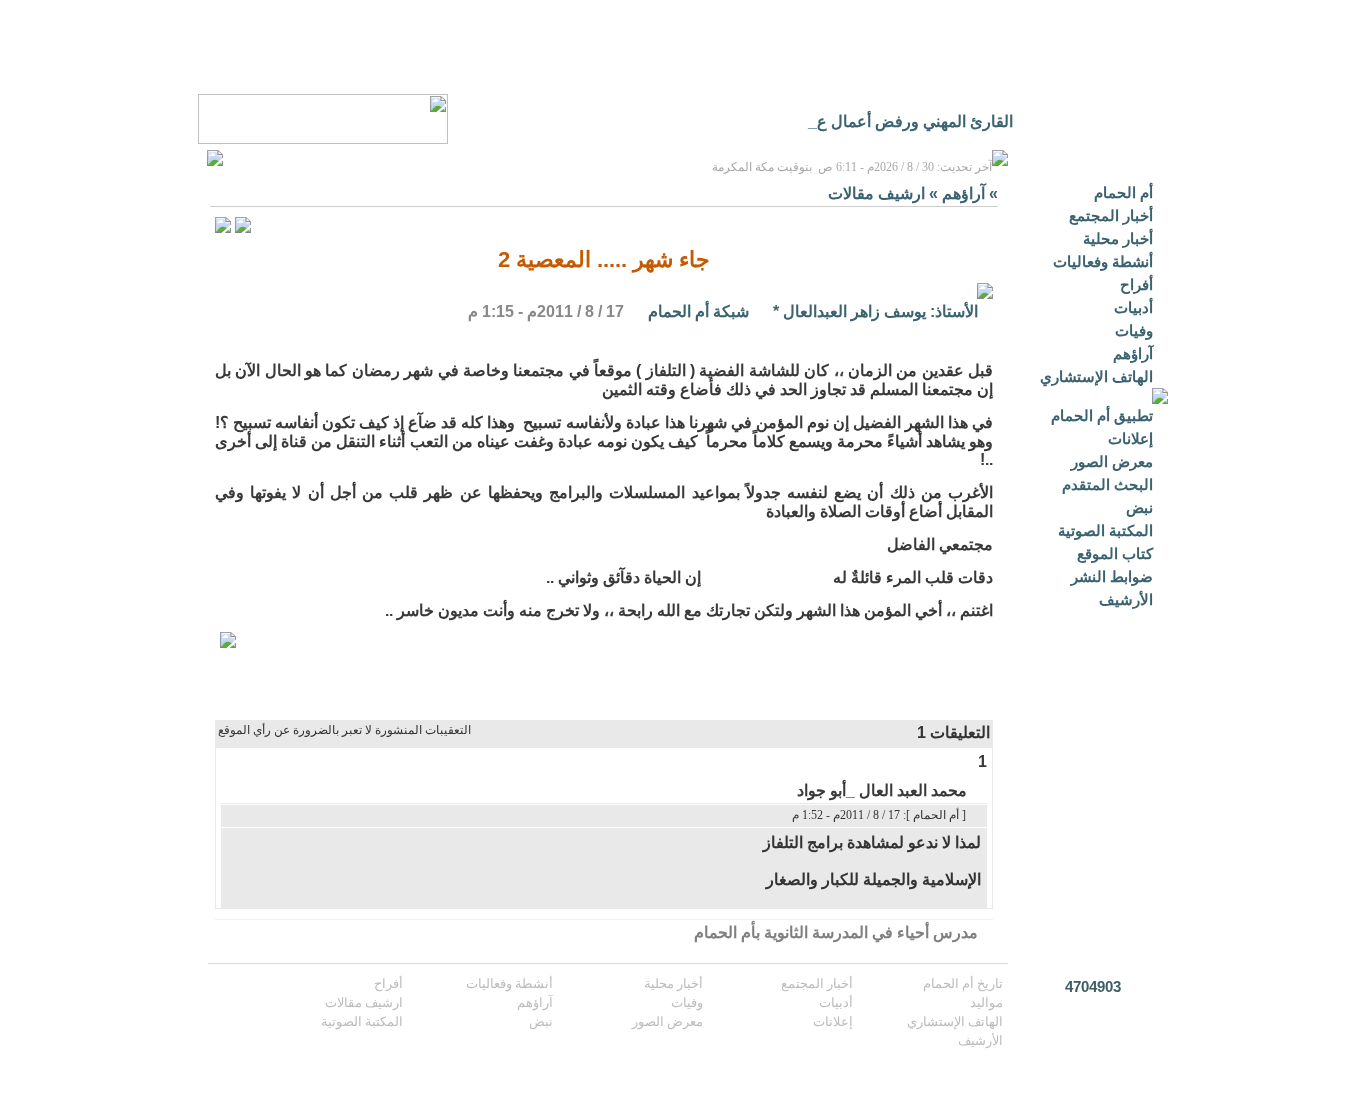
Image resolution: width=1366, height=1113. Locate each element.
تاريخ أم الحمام (963, 983)
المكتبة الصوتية (1105, 530)
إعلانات (1130, 438)
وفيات (1134, 330)
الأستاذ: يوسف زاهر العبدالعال (880, 311)
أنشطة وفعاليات (1103, 261)
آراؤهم (1133, 353)
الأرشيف (1126, 599)
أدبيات (1133, 307)
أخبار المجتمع (1111, 215)
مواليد (986, 1002)
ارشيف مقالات (876, 193)
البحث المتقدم (1107, 484)
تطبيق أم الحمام (1102, 415)
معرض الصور (1112, 461)
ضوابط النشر (1112, 576)
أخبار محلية (1118, 238)
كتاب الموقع (1115, 553)
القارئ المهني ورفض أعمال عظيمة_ (892, 121)
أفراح (1136, 284)
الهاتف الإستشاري (1096, 376)
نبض (1139, 507)
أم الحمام (1123, 192)
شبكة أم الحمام (698, 311)
